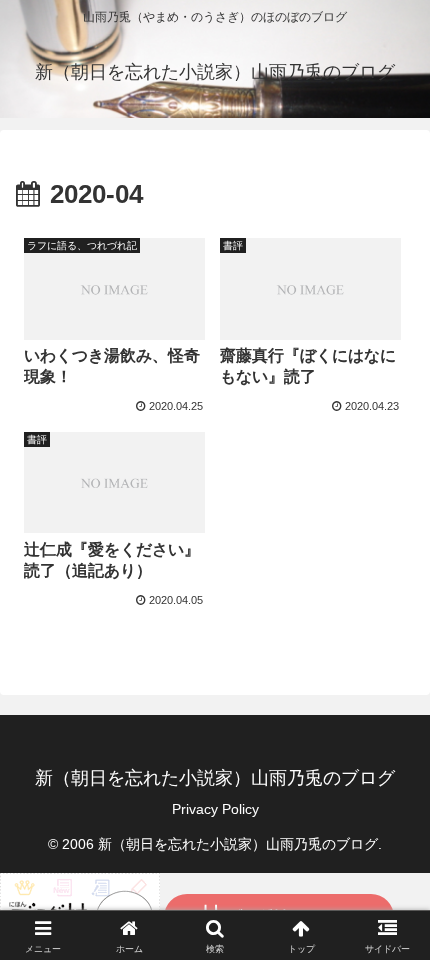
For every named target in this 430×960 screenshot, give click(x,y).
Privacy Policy (215, 809)
